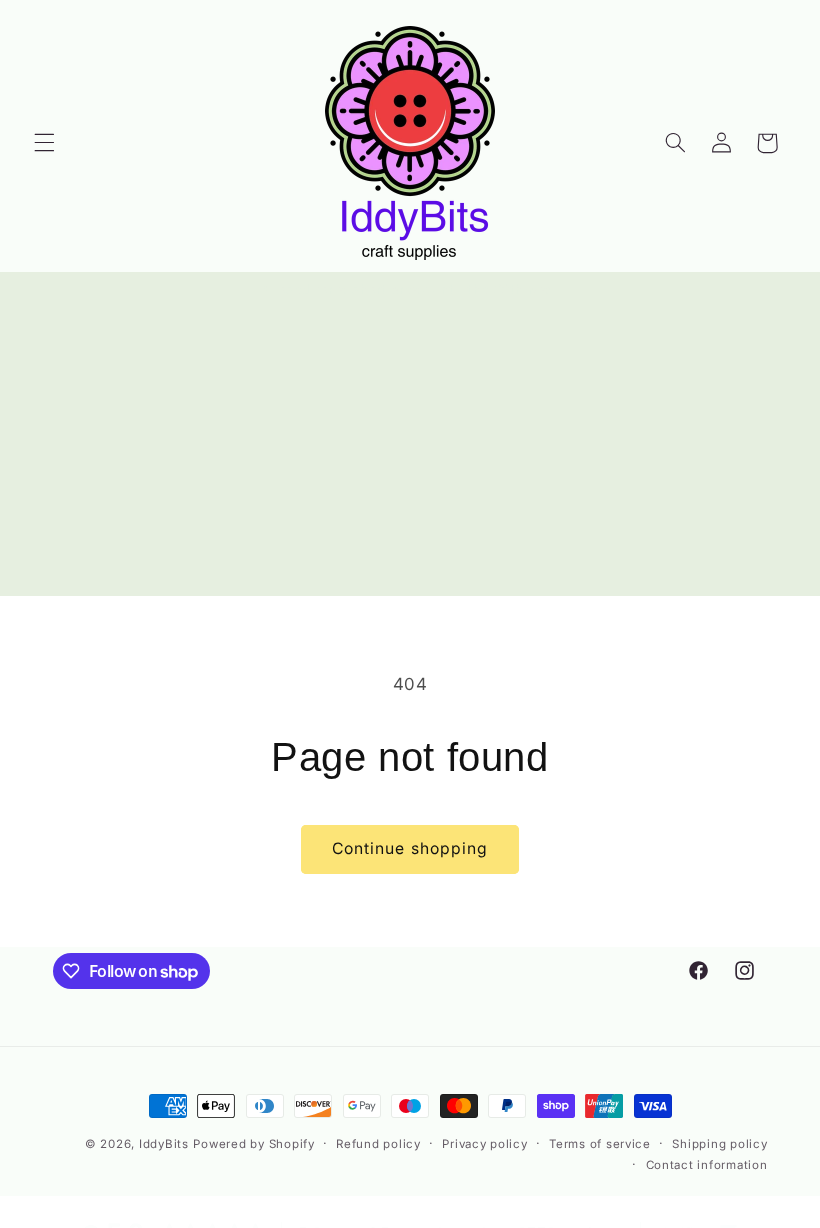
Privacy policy (484, 1144)
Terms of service (600, 1144)
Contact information (707, 1165)
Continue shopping (410, 848)
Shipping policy (719, 1144)
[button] (44, 143)
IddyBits (164, 1144)
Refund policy (378, 1144)
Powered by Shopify (253, 1144)
